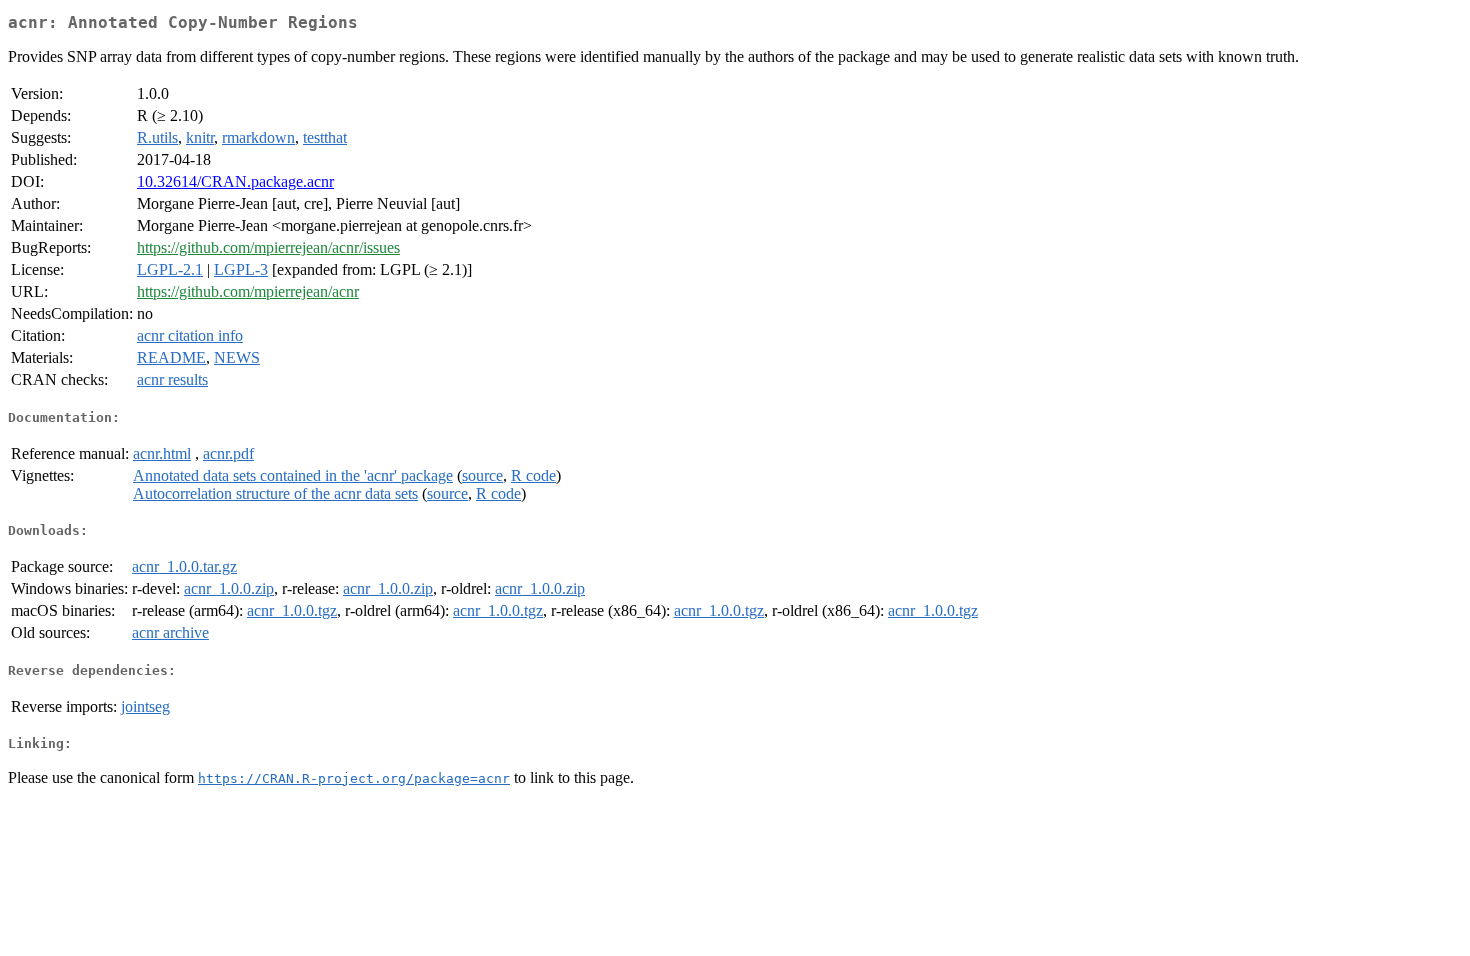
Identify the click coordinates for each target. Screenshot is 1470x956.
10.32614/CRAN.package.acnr (235, 181)
